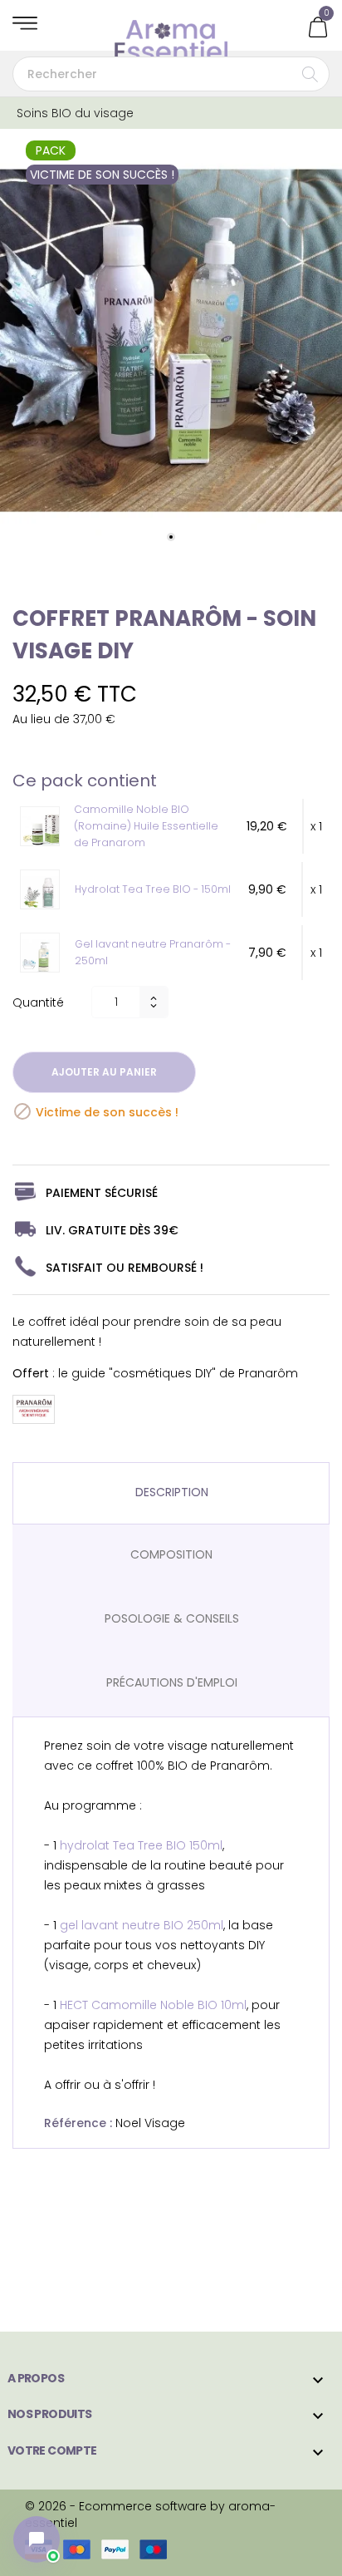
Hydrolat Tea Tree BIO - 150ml (153, 889)
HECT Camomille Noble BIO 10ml (153, 2005)
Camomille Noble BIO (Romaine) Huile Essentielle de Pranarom (146, 826)
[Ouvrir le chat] (37, 2539)
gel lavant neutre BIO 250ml (142, 1925)
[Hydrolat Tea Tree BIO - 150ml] (44, 892)
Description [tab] (172, 1492)
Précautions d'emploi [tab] (172, 1682)
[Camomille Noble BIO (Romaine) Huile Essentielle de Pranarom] (44, 829)
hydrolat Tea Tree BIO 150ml (141, 1845)
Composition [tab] (171, 1554)
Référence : (78, 2123)
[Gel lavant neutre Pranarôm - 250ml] (44, 955)
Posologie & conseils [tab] (172, 1618)
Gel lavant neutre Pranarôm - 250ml (153, 952)
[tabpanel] (171, 341)
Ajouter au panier (104, 1072)
